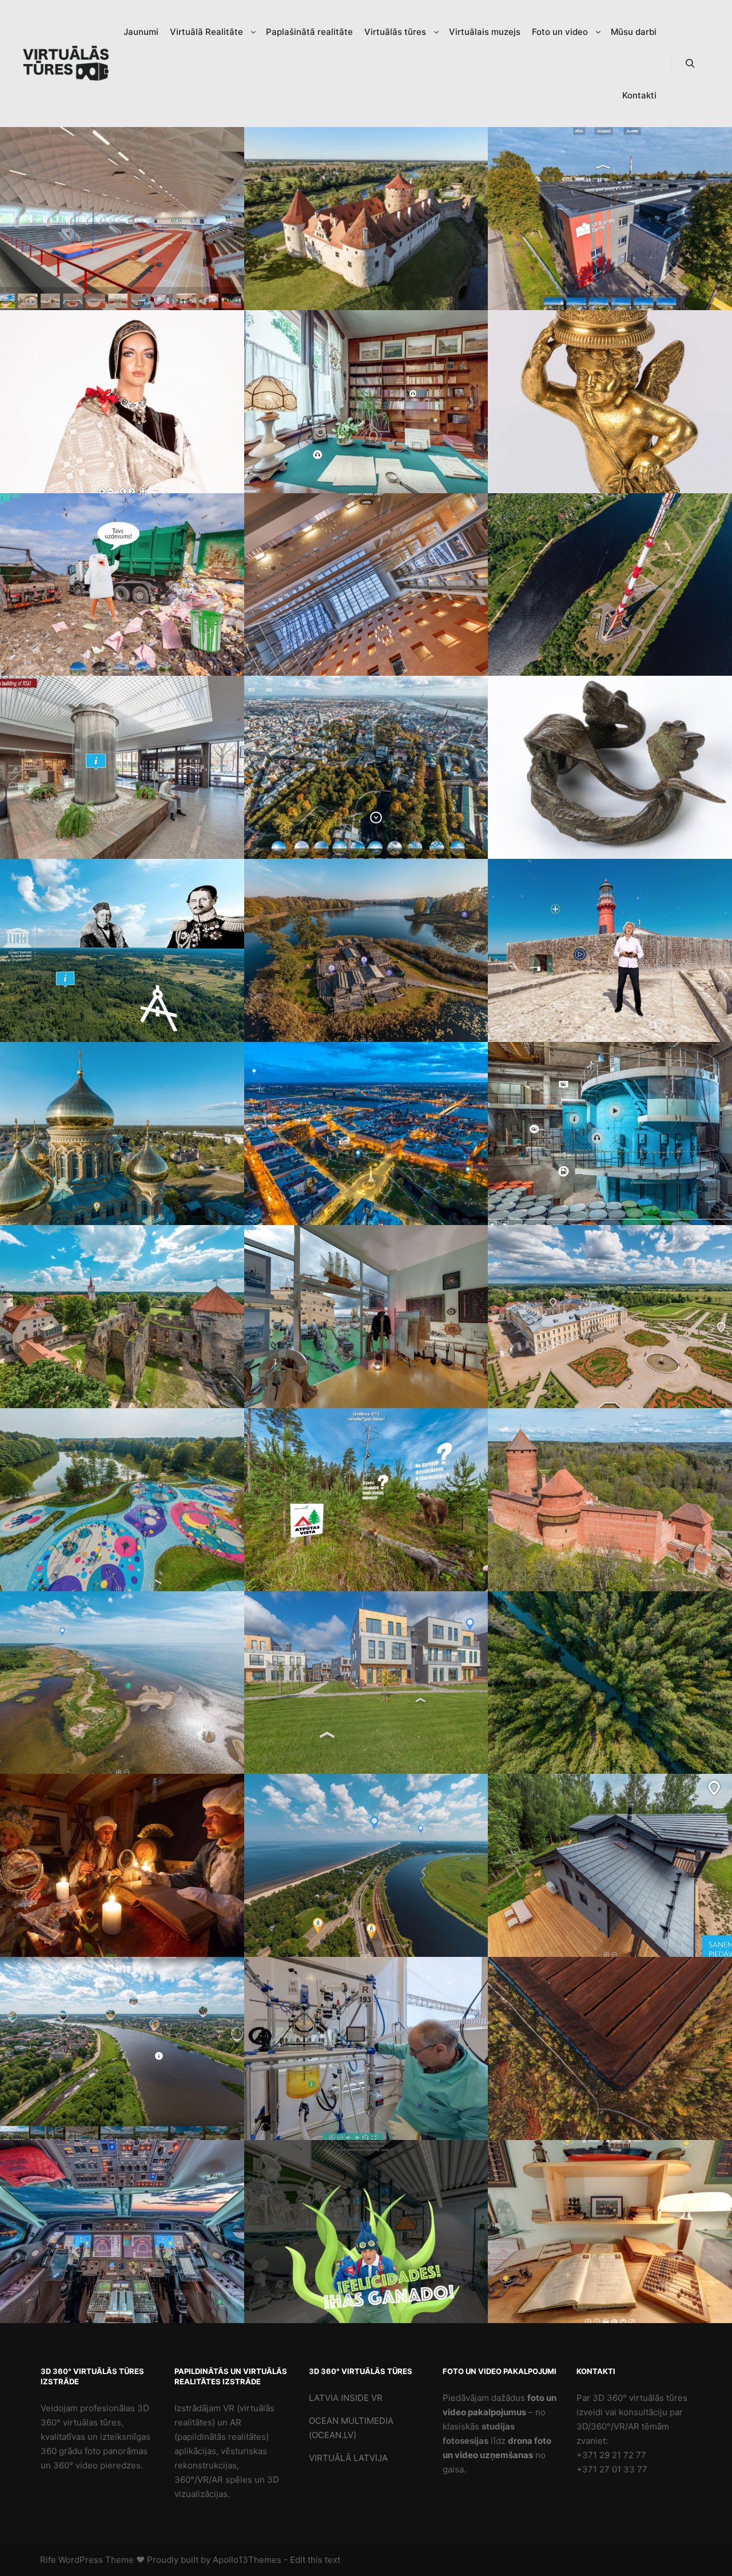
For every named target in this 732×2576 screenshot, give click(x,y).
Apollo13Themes (247, 2560)
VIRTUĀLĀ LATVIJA (348, 2458)
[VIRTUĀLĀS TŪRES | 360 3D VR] (66, 64)
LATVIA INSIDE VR (346, 2398)
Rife (48, 2560)
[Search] (690, 64)
